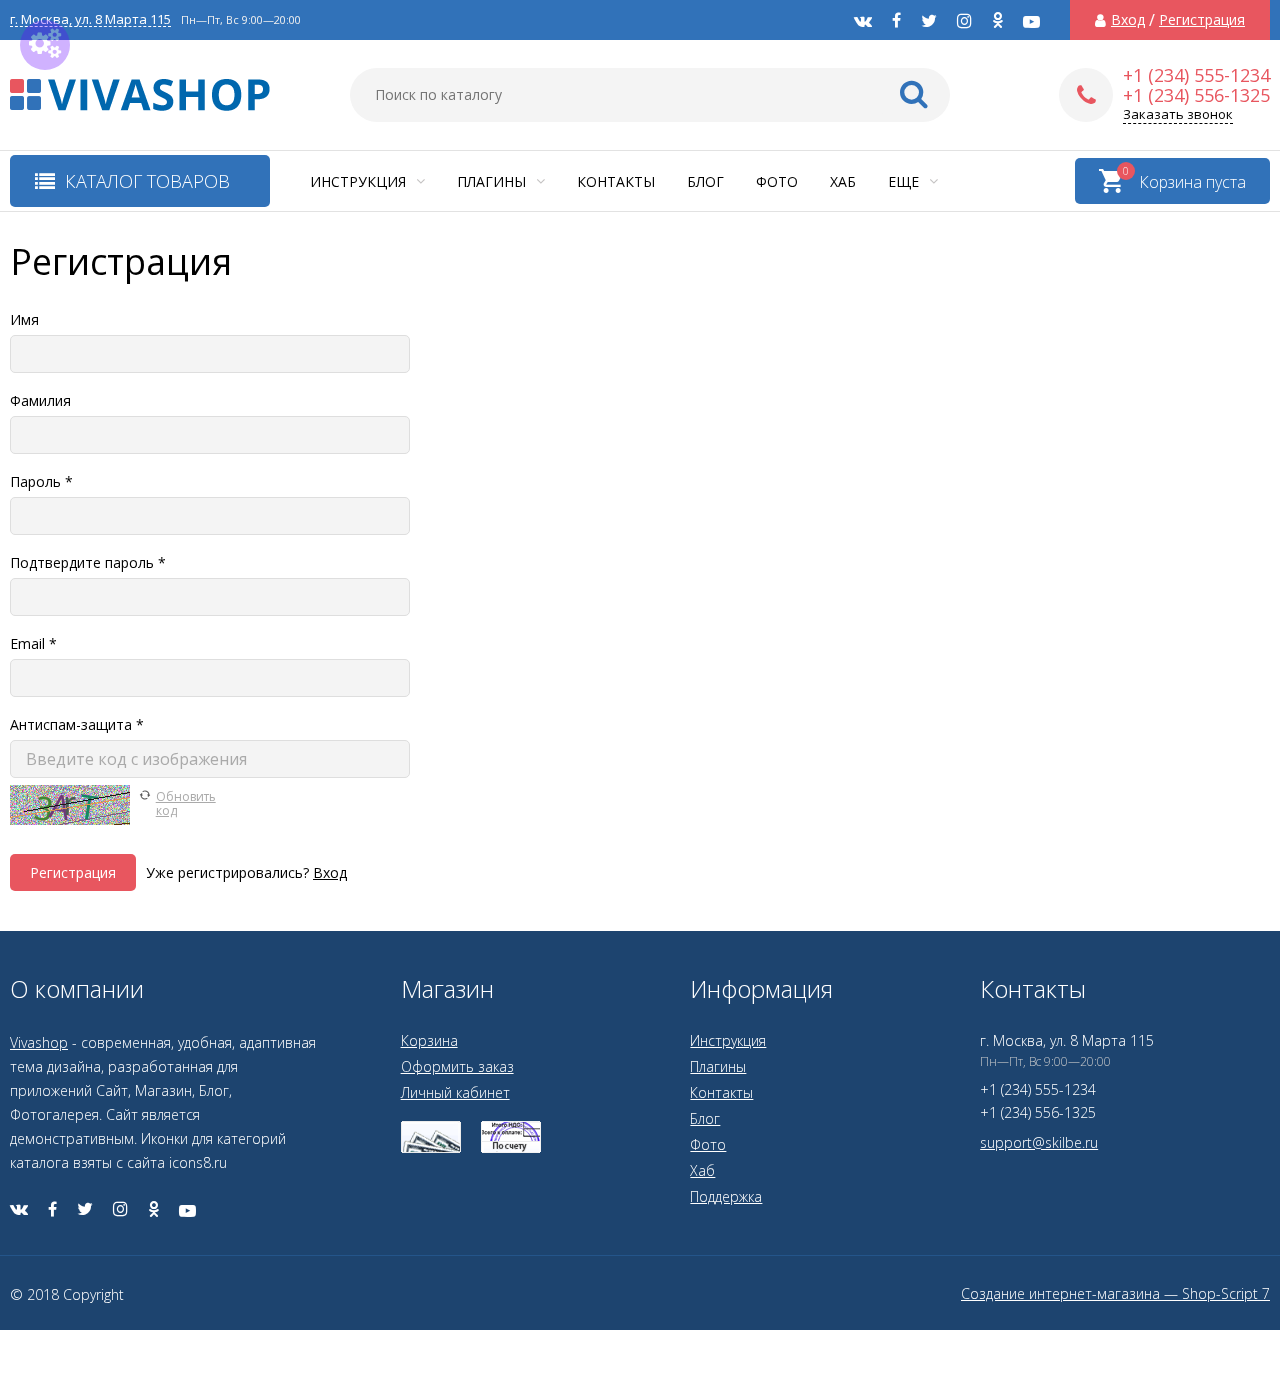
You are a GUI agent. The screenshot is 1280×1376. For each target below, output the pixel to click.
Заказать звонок (1178, 114)
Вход (1128, 20)
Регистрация (1202, 20)
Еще (905, 181)
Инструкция (360, 181)
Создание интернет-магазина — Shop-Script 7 (1115, 1294)
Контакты (616, 181)
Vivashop (39, 1042)
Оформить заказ (457, 1066)
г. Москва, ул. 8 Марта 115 (90, 19)
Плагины (493, 181)
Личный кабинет (455, 1092)
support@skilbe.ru (1039, 1142)
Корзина (429, 1040)
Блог (705, 181)
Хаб (843, 181)
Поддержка (726, 1196)
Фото (777, 181)
